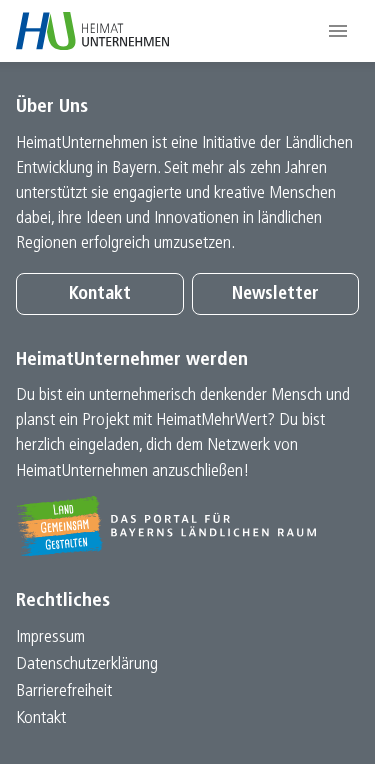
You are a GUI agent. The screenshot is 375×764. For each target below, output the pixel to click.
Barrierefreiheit (64, 691)
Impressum (50, 637)
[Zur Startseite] (92, 31)
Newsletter (275, 294)
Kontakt (100, 294)
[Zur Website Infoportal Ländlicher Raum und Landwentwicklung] (187, 526)
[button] (338, 31)
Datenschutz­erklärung (87, 664)
